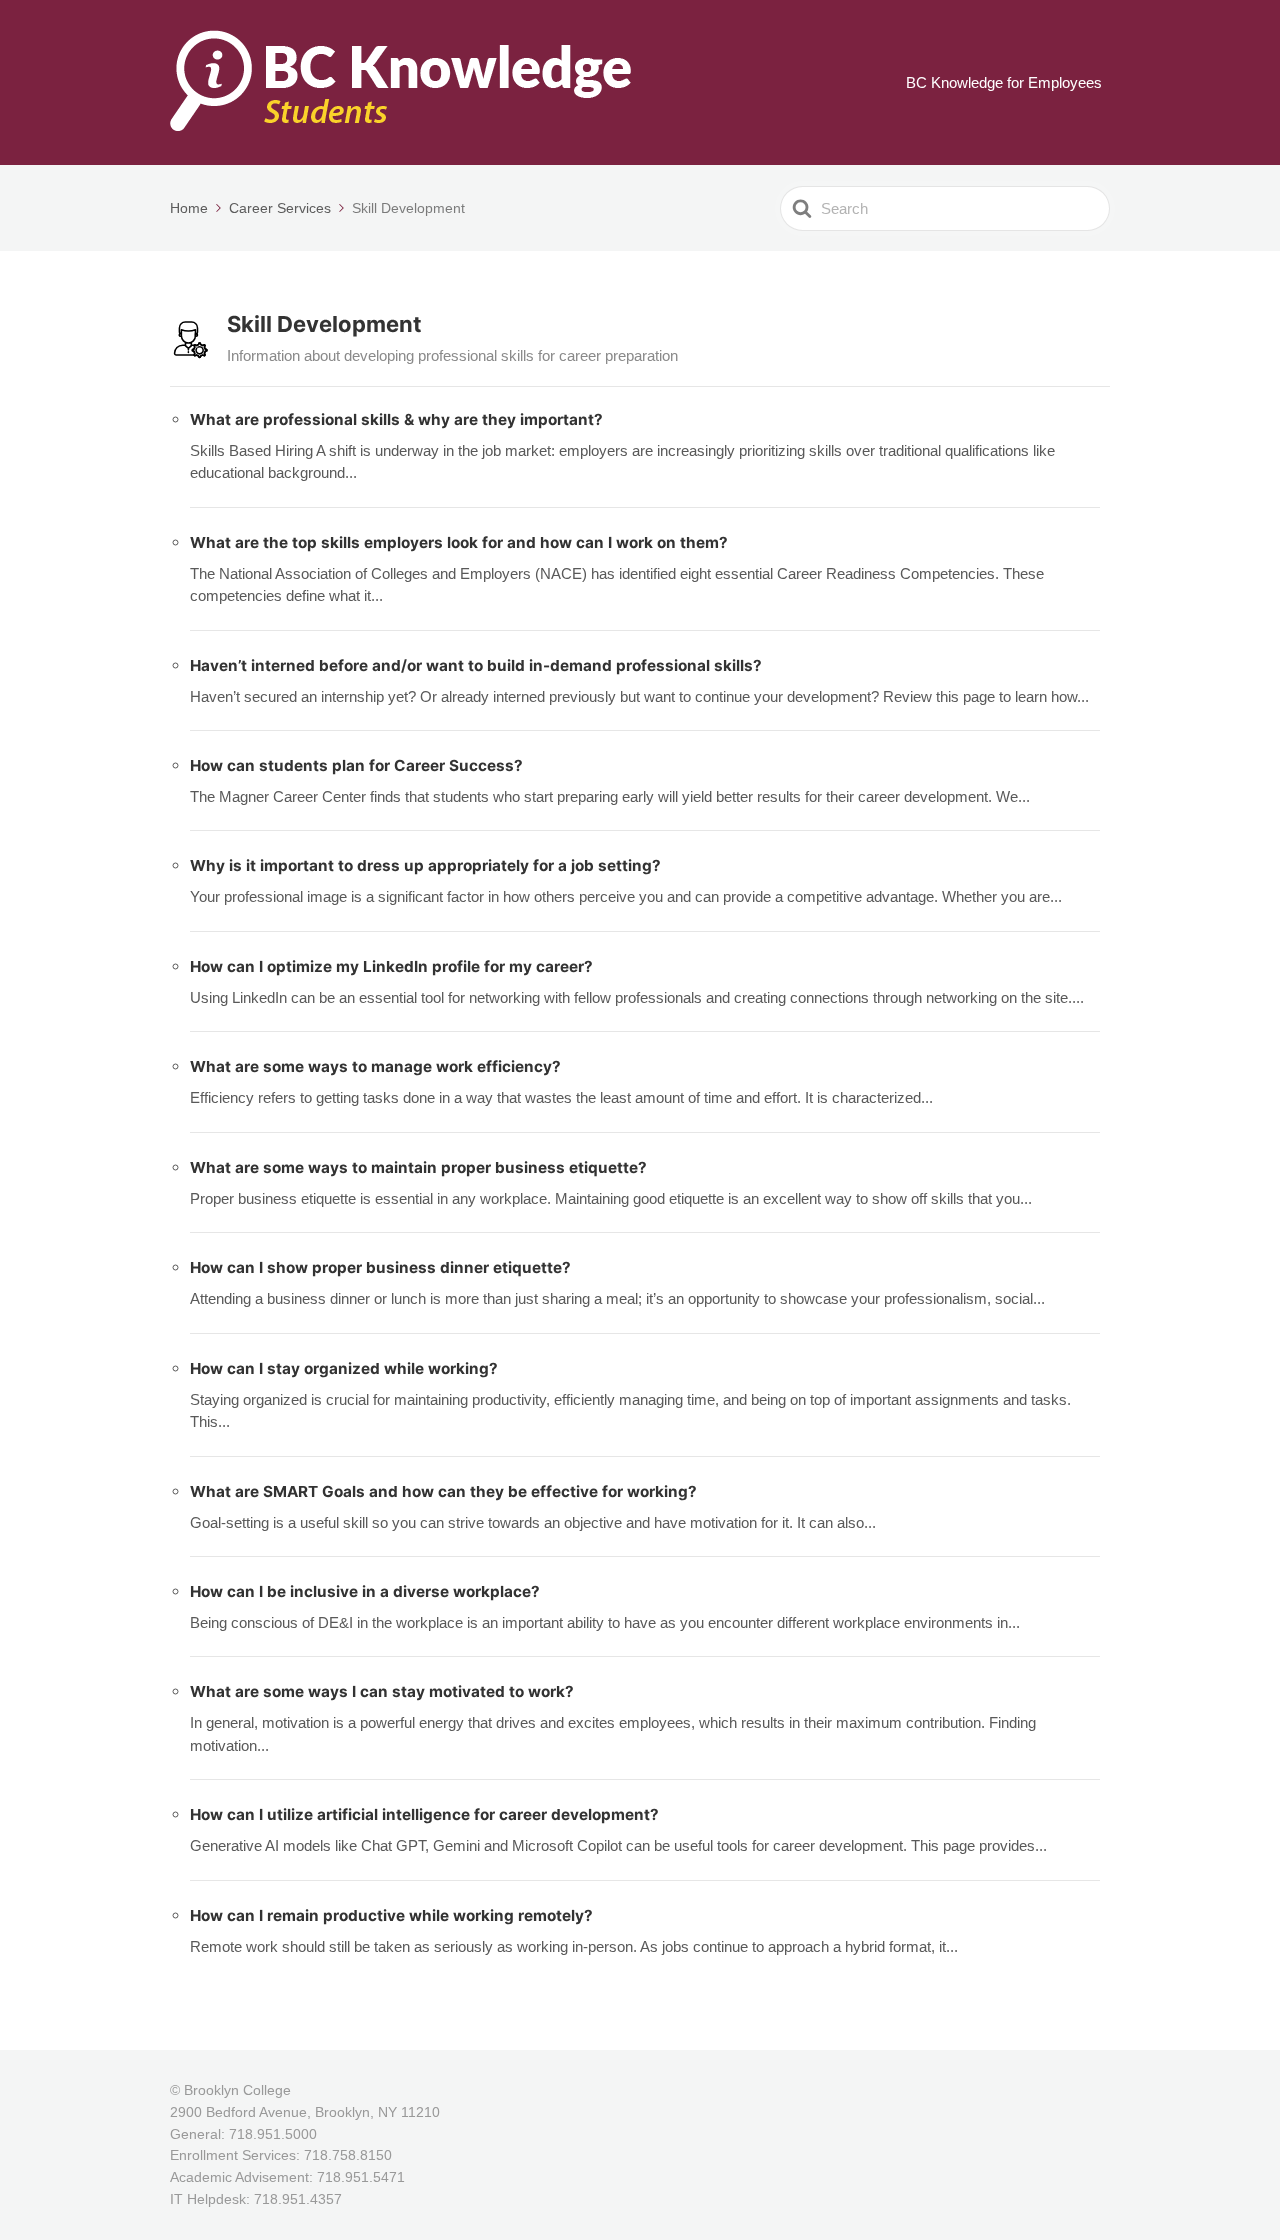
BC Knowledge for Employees (1004, 82)
